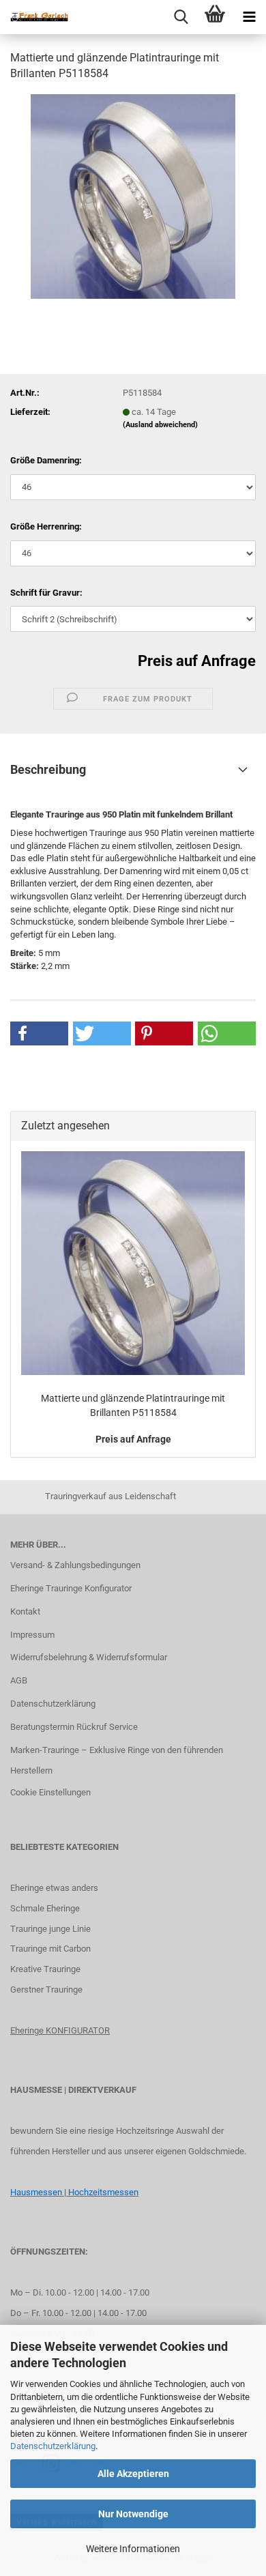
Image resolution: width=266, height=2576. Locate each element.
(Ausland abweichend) (160, 425)
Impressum (32, 1635)
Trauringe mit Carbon (50, 1949)
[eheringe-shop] (34, 17)
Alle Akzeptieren (133, 2474)
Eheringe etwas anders (54, 1888)
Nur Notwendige (133, 2514)
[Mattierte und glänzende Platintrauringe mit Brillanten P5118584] (133, 196)
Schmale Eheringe (45, 1908)
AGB (19, 1680)
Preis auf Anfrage (197, 661)
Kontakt (25, 1611)
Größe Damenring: (46, 460)
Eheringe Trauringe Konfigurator (71, 1588)
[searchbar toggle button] (181, 17)
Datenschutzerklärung (53, 2446)
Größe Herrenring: (46, 526)
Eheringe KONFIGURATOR (60, 2030)
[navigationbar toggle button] (249, 17)
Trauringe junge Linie (50, 1929)
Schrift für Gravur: (46, 593)
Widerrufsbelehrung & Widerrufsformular (89, 1657)
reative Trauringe (48, 1969)
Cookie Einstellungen (50, 1792)
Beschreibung (48, 769)
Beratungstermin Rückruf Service (74, 1727)
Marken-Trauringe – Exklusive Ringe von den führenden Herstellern (117, 1760)
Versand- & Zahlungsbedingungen (75, 1565)
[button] (39, 1033)
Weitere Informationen (133, 2549)
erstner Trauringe (49, 1989)
